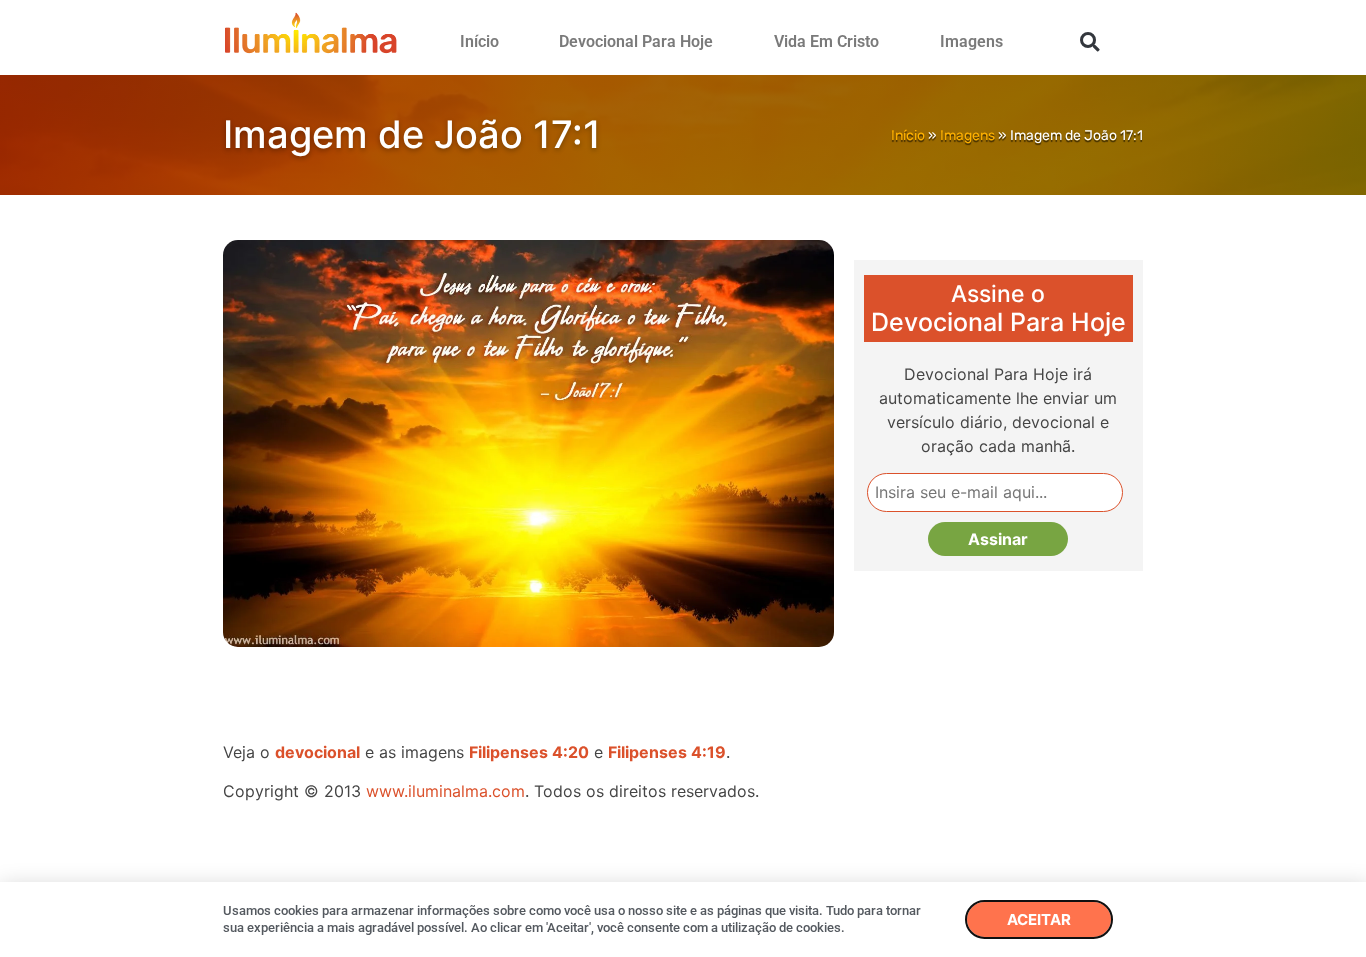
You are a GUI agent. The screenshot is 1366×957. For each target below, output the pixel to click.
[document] (683, 478)
